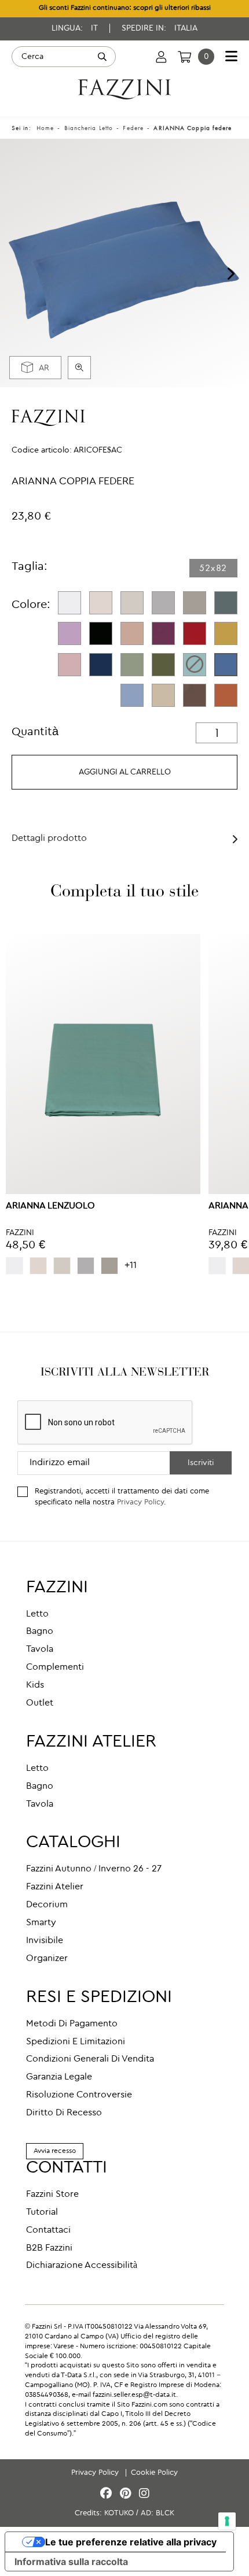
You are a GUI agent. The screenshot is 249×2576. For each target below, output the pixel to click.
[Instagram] (144, 2494)
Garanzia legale (59, 2077)
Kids (35, 1685)
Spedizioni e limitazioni (76, 2042)
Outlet (40, 1703)
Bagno (40, 1632)
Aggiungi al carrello (125, 772)
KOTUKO (119, 2513)
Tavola (40, 1650)
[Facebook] (108, 2494)
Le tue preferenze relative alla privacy (131, 2542)
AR (44, 368)
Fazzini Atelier (55, 1887)
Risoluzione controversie (79, 2095)
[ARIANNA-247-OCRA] (226, 633)
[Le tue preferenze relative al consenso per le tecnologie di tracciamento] (227, 2521)
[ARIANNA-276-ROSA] (69, 665)
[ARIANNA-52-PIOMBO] (226, 603)
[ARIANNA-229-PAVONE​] (195, 665)
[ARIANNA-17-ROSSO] (195, 633)
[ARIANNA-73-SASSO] (195, 603)
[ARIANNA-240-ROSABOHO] (132, 633)
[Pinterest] (127, 2494)
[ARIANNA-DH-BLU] (101, 665)
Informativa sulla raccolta (71, 2562)
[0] (184, 57)
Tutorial (42, 2212)
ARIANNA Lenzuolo (50, 1206)
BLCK (165, 2513)
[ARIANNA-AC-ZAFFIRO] (226, 665)
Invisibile (45, 1941)
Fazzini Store (52, 2195)
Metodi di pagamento (72, 2024)
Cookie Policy (154, 2473)
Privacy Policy (140, 1502)
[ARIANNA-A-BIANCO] (69, 603)
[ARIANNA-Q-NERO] (101, 633)
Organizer (47, 1959)
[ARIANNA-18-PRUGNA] (163, 633)
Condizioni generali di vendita (90, 2059)
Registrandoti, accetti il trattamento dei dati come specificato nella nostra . (122, 1497)
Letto (37, 1614)
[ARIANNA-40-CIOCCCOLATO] (195, 695)
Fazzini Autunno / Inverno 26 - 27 (94, 1869)
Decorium (47, 1905)
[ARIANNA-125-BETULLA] (132, 603)
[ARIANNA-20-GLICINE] (69, 633)
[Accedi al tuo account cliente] (161, 57)
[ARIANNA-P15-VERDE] (132, 665)
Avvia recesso (55, 2151)
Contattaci (48, 2230)
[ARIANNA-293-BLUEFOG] (132, 695)
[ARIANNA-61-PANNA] (101, 603)
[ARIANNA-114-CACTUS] (163, 665)
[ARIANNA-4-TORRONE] (163, 695)
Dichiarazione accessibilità (82, 2266)
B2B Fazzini (49, 2248)
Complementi (55, 1667)
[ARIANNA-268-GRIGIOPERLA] (163, 603)
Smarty (41, 1923)
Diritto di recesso (64, 2113)
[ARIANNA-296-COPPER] (226, 695)
